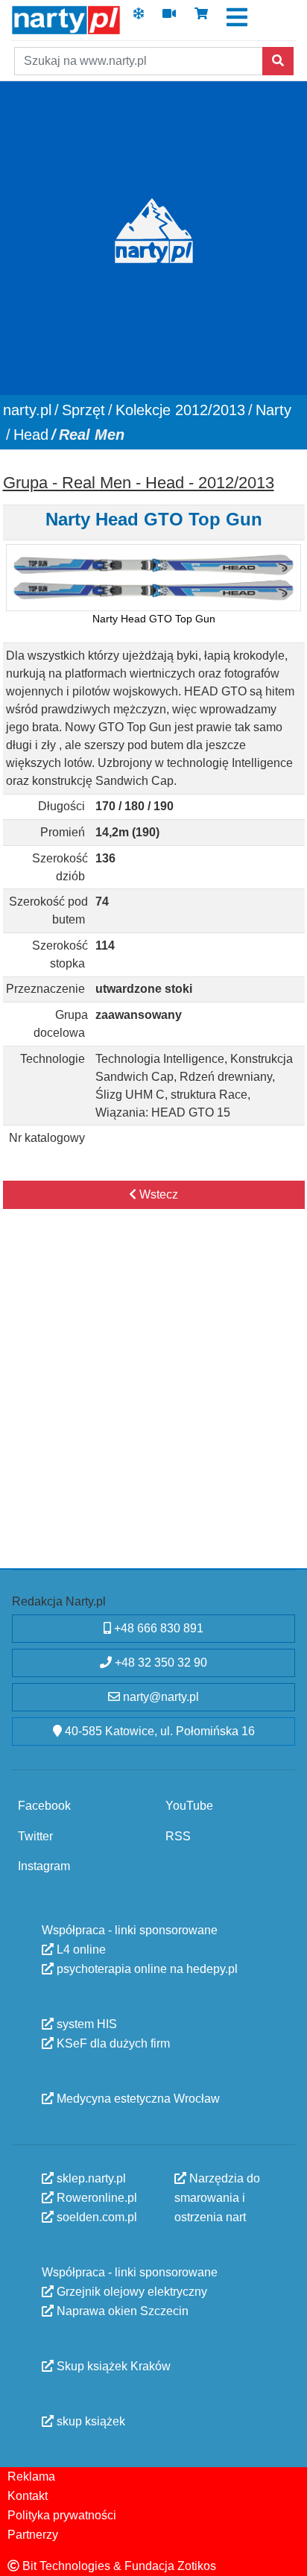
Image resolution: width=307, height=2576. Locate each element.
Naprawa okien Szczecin (121, 2311)
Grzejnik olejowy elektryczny (130, 2292)
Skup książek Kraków (112, 2366)
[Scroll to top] (287, 2556)
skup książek (89, 2421)
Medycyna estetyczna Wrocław (137, 2099)
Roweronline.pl (95, 2198)
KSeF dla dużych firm (112, 2043)
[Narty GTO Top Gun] (153, 578)
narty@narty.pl (159, 1697)
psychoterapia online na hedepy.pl (146, 1969)
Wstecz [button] (157, 1194)
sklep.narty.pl (90, 2178)
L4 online (80, 1950)
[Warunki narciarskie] (139, 18)
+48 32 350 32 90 (159, 1663)
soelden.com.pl (95, 2217)
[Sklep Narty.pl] (201, 18)
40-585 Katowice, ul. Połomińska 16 (158, 1731)
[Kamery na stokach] (169, 18)
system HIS (85, 2024)
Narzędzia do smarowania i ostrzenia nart (217, 2198)
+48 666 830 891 (157, 1628)
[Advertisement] (153, 1404)
